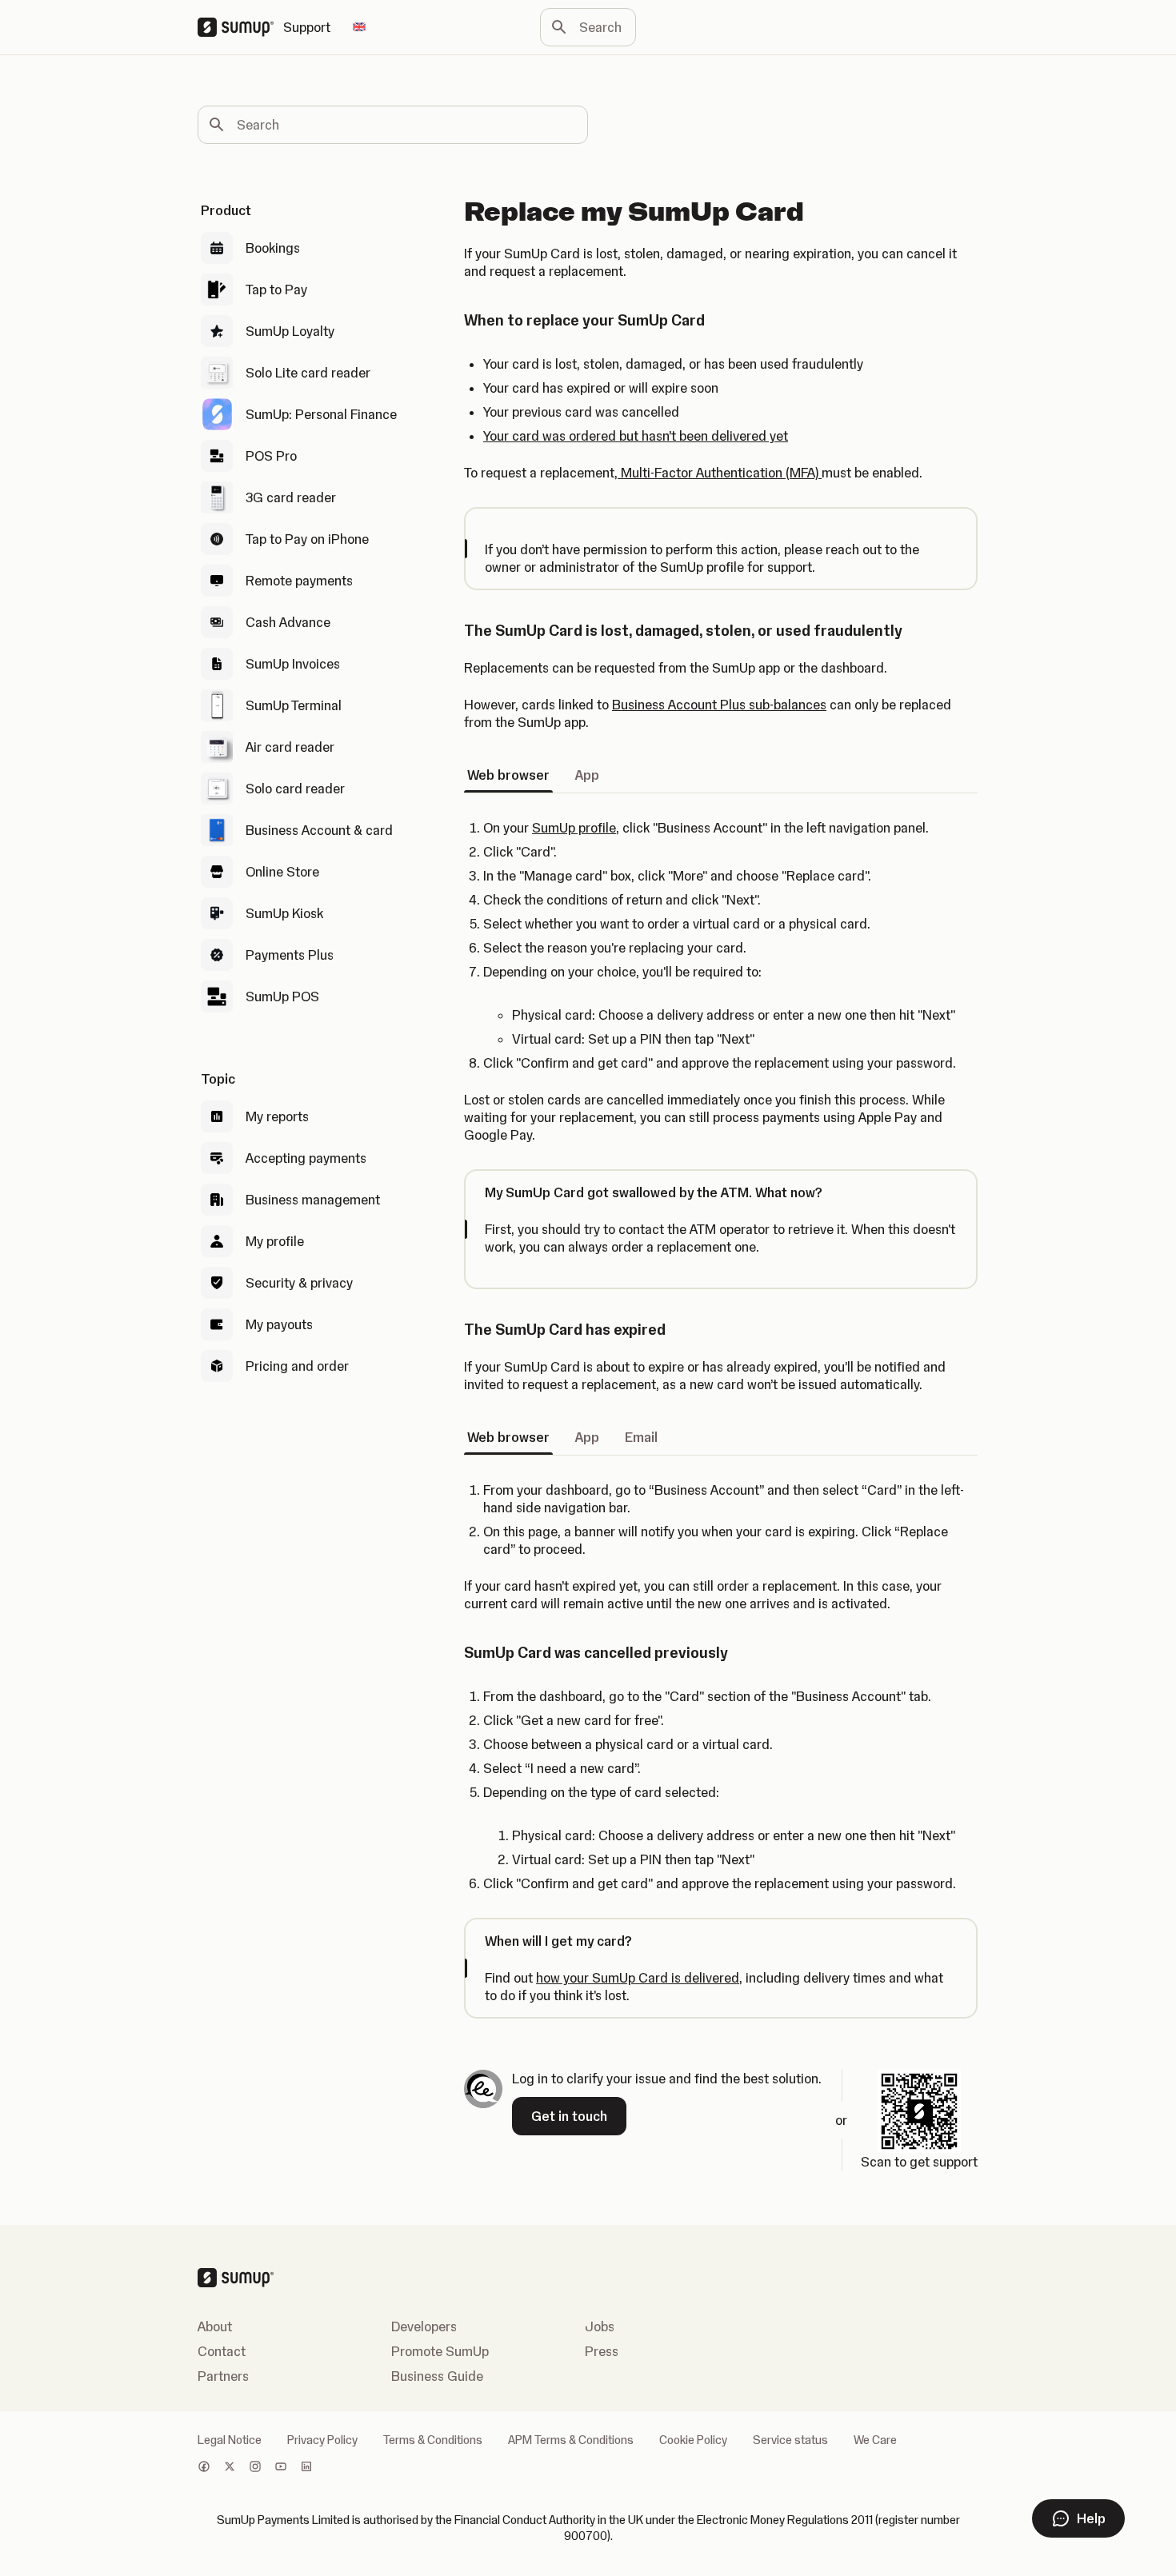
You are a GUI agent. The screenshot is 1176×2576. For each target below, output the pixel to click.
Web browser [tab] (508, 775)
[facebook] (204, 2468)
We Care (875, 2440)
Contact (222, 2351)
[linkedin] (306, 2468)
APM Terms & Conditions (571, 2440)
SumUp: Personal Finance (321, 414)
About (215, 2326)
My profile (275, 1241)
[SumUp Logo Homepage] (240, 27)
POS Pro (271, 456)
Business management (313, 1200)
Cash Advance (288, 622)
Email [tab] (641, 1437)
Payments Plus (290, 955)
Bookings (273, 248)
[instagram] (255, 2468)
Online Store (282, 872)
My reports (277, 1116)
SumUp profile (574, 828)
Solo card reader (295, 789)
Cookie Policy (693, 2440)
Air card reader (290, 747)
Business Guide (437, 2376)
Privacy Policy (322, 2440)
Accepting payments (306, 1158)
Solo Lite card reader (308, 373)
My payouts (279, 1324)
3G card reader (291, 497)
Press (602, 2351)
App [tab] (587, 775)
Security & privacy (299, 1283)
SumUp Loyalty (290, 331)
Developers (424, 2326)
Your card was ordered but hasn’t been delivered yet (636, 436)
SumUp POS (282, 996)
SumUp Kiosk (284, 913)
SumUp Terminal (294, 705)
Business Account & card (319, 830)
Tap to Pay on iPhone (307, 539)
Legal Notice (230, 2440)
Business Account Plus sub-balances (719, 705)
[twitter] (230, 2468)
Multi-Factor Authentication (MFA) (720, 473)
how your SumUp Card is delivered (638, 1978)
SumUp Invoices (293, 664)
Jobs (600, 2326)
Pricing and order (297, 1366)
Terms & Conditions (433, 2440)
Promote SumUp (440, 2351)
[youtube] (281, 2468)
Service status (790, 2440)
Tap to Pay (276, 290)
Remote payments (299, 581)
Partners (223, 2376)
